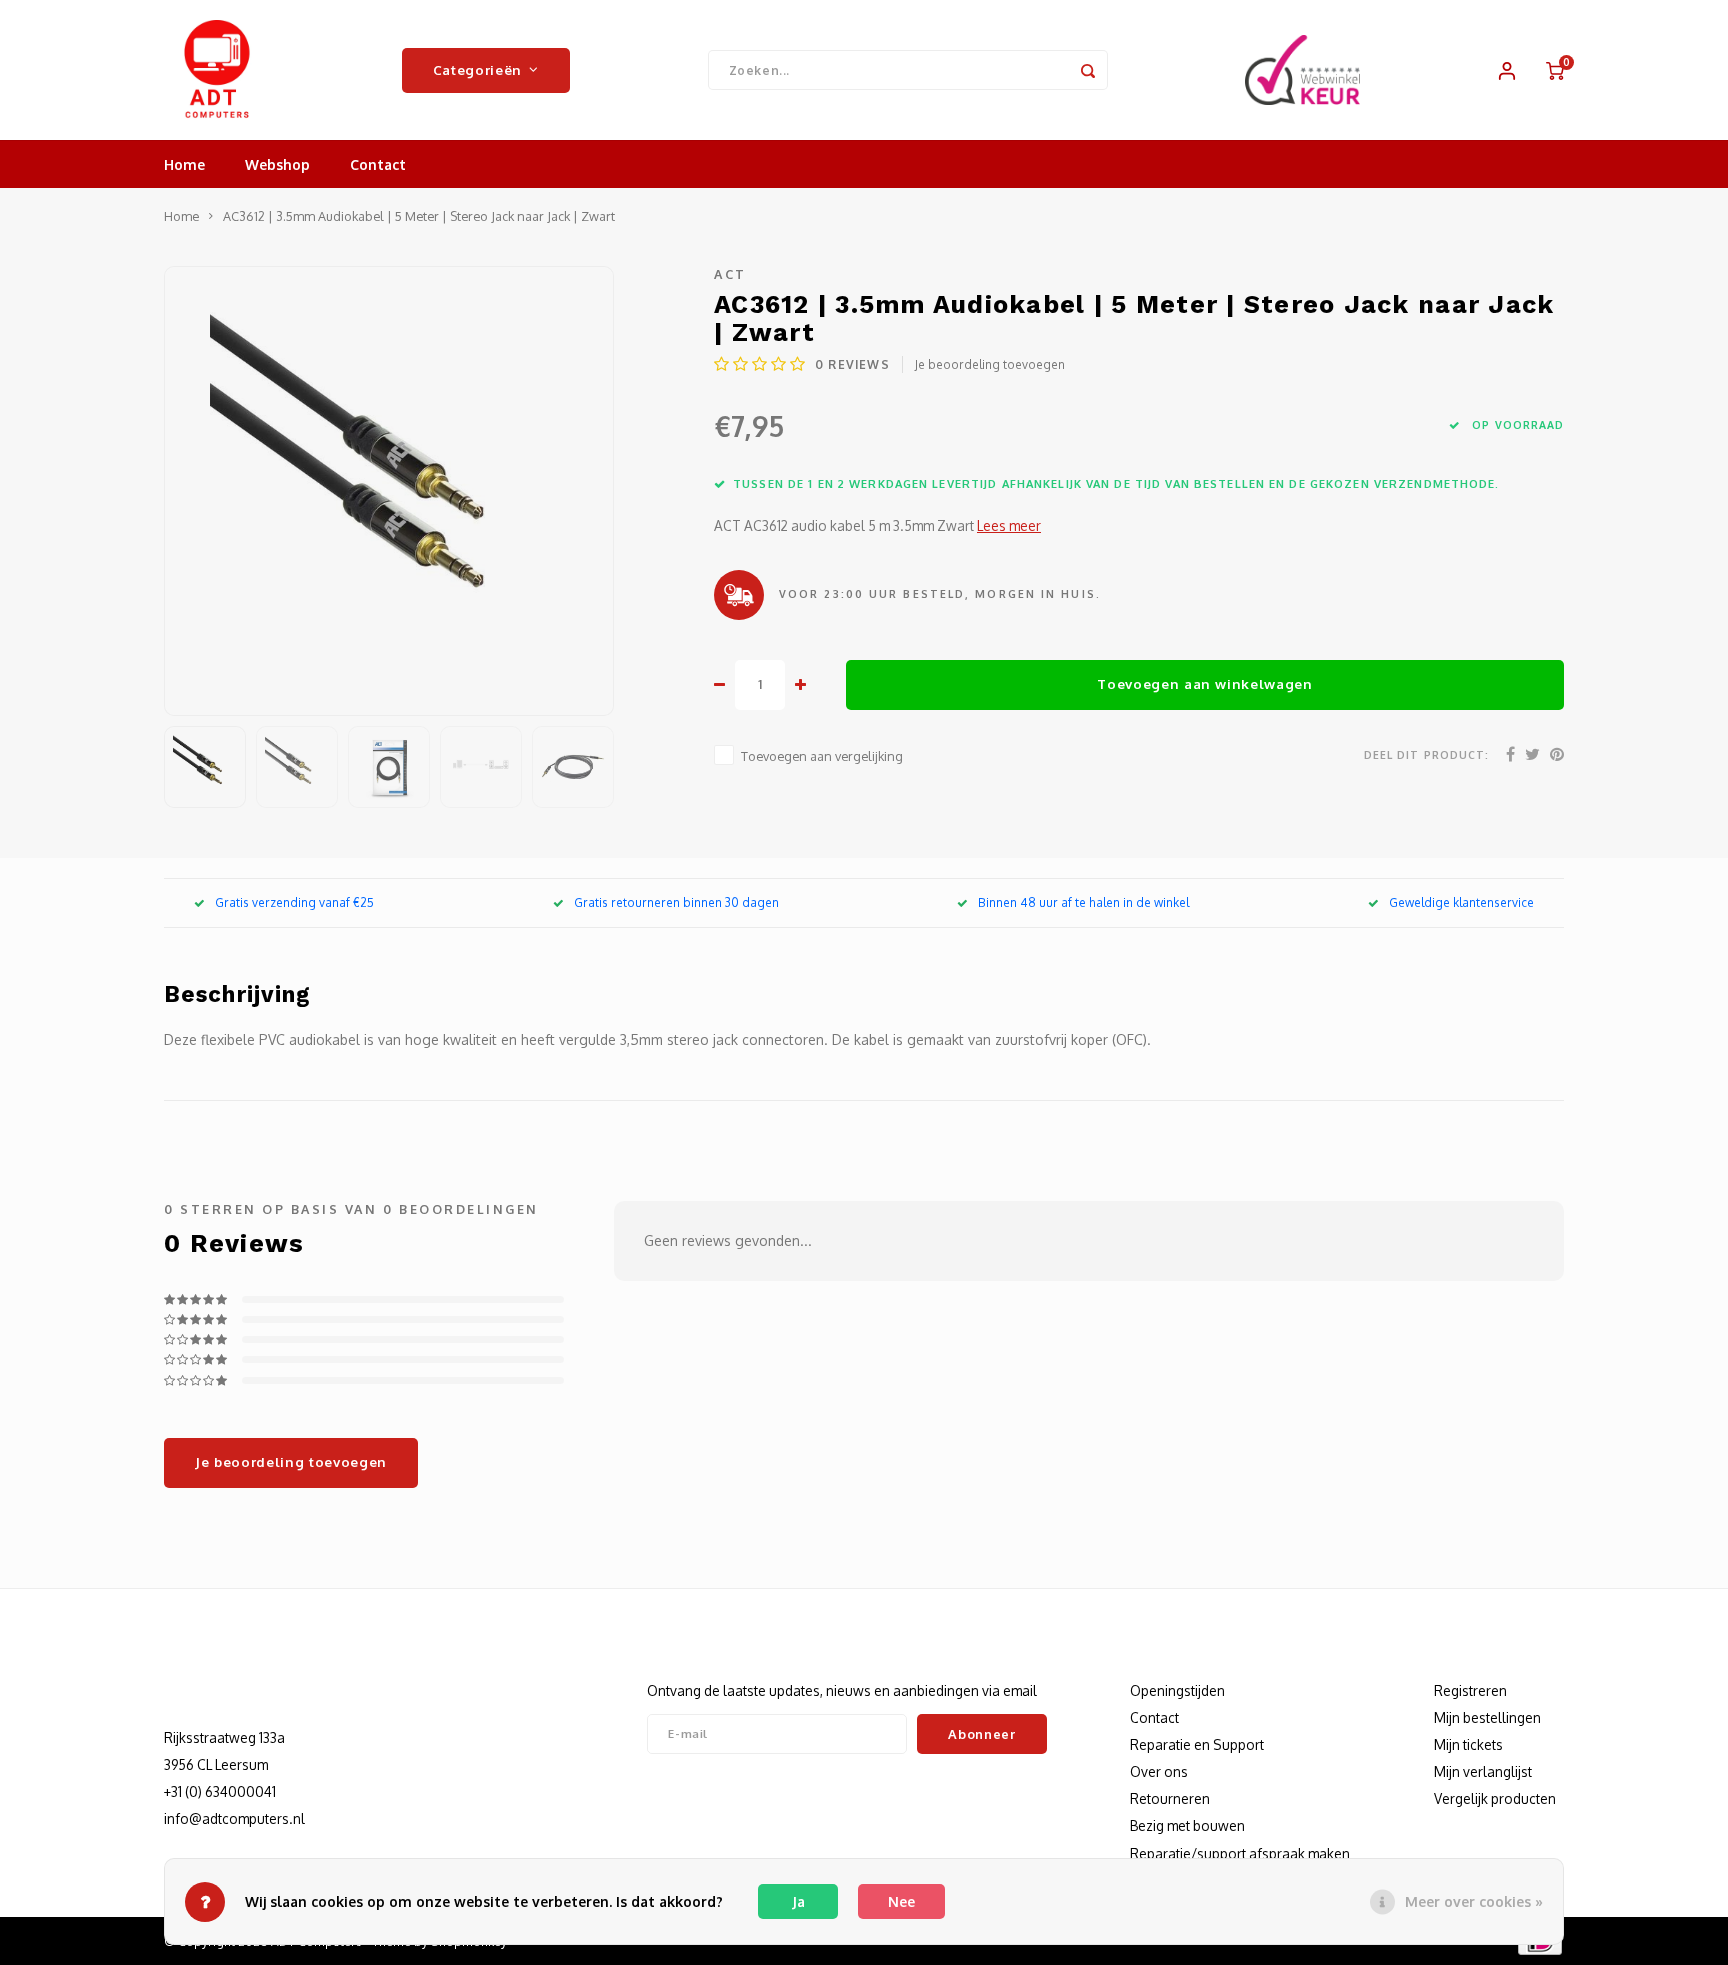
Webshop (277, 164)
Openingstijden (1177, 1690)
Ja (798, 1901)
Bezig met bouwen (1187, 1825)
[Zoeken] (1088, 70)
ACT (730, 274)
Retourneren (1170, 1798)
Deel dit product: (1426, 754)
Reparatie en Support (1197, 1744)
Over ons (1159, 1771)
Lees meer (1009, 525)
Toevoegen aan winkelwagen (1205, 683)
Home (184, 164)
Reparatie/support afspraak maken (1240, 1853)
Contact (378, 164)
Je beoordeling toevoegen (990, 364)
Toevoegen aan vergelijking (822, 756)
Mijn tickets (1468, 1744)
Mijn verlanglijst (1483, 1771)
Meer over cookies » (1474, 1901)
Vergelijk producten (1495, 1798)
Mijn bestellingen (1487, 1717)
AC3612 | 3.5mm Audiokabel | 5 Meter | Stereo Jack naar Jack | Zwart (419, 216)
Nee (901, 1901)
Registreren (1470, 1690)
